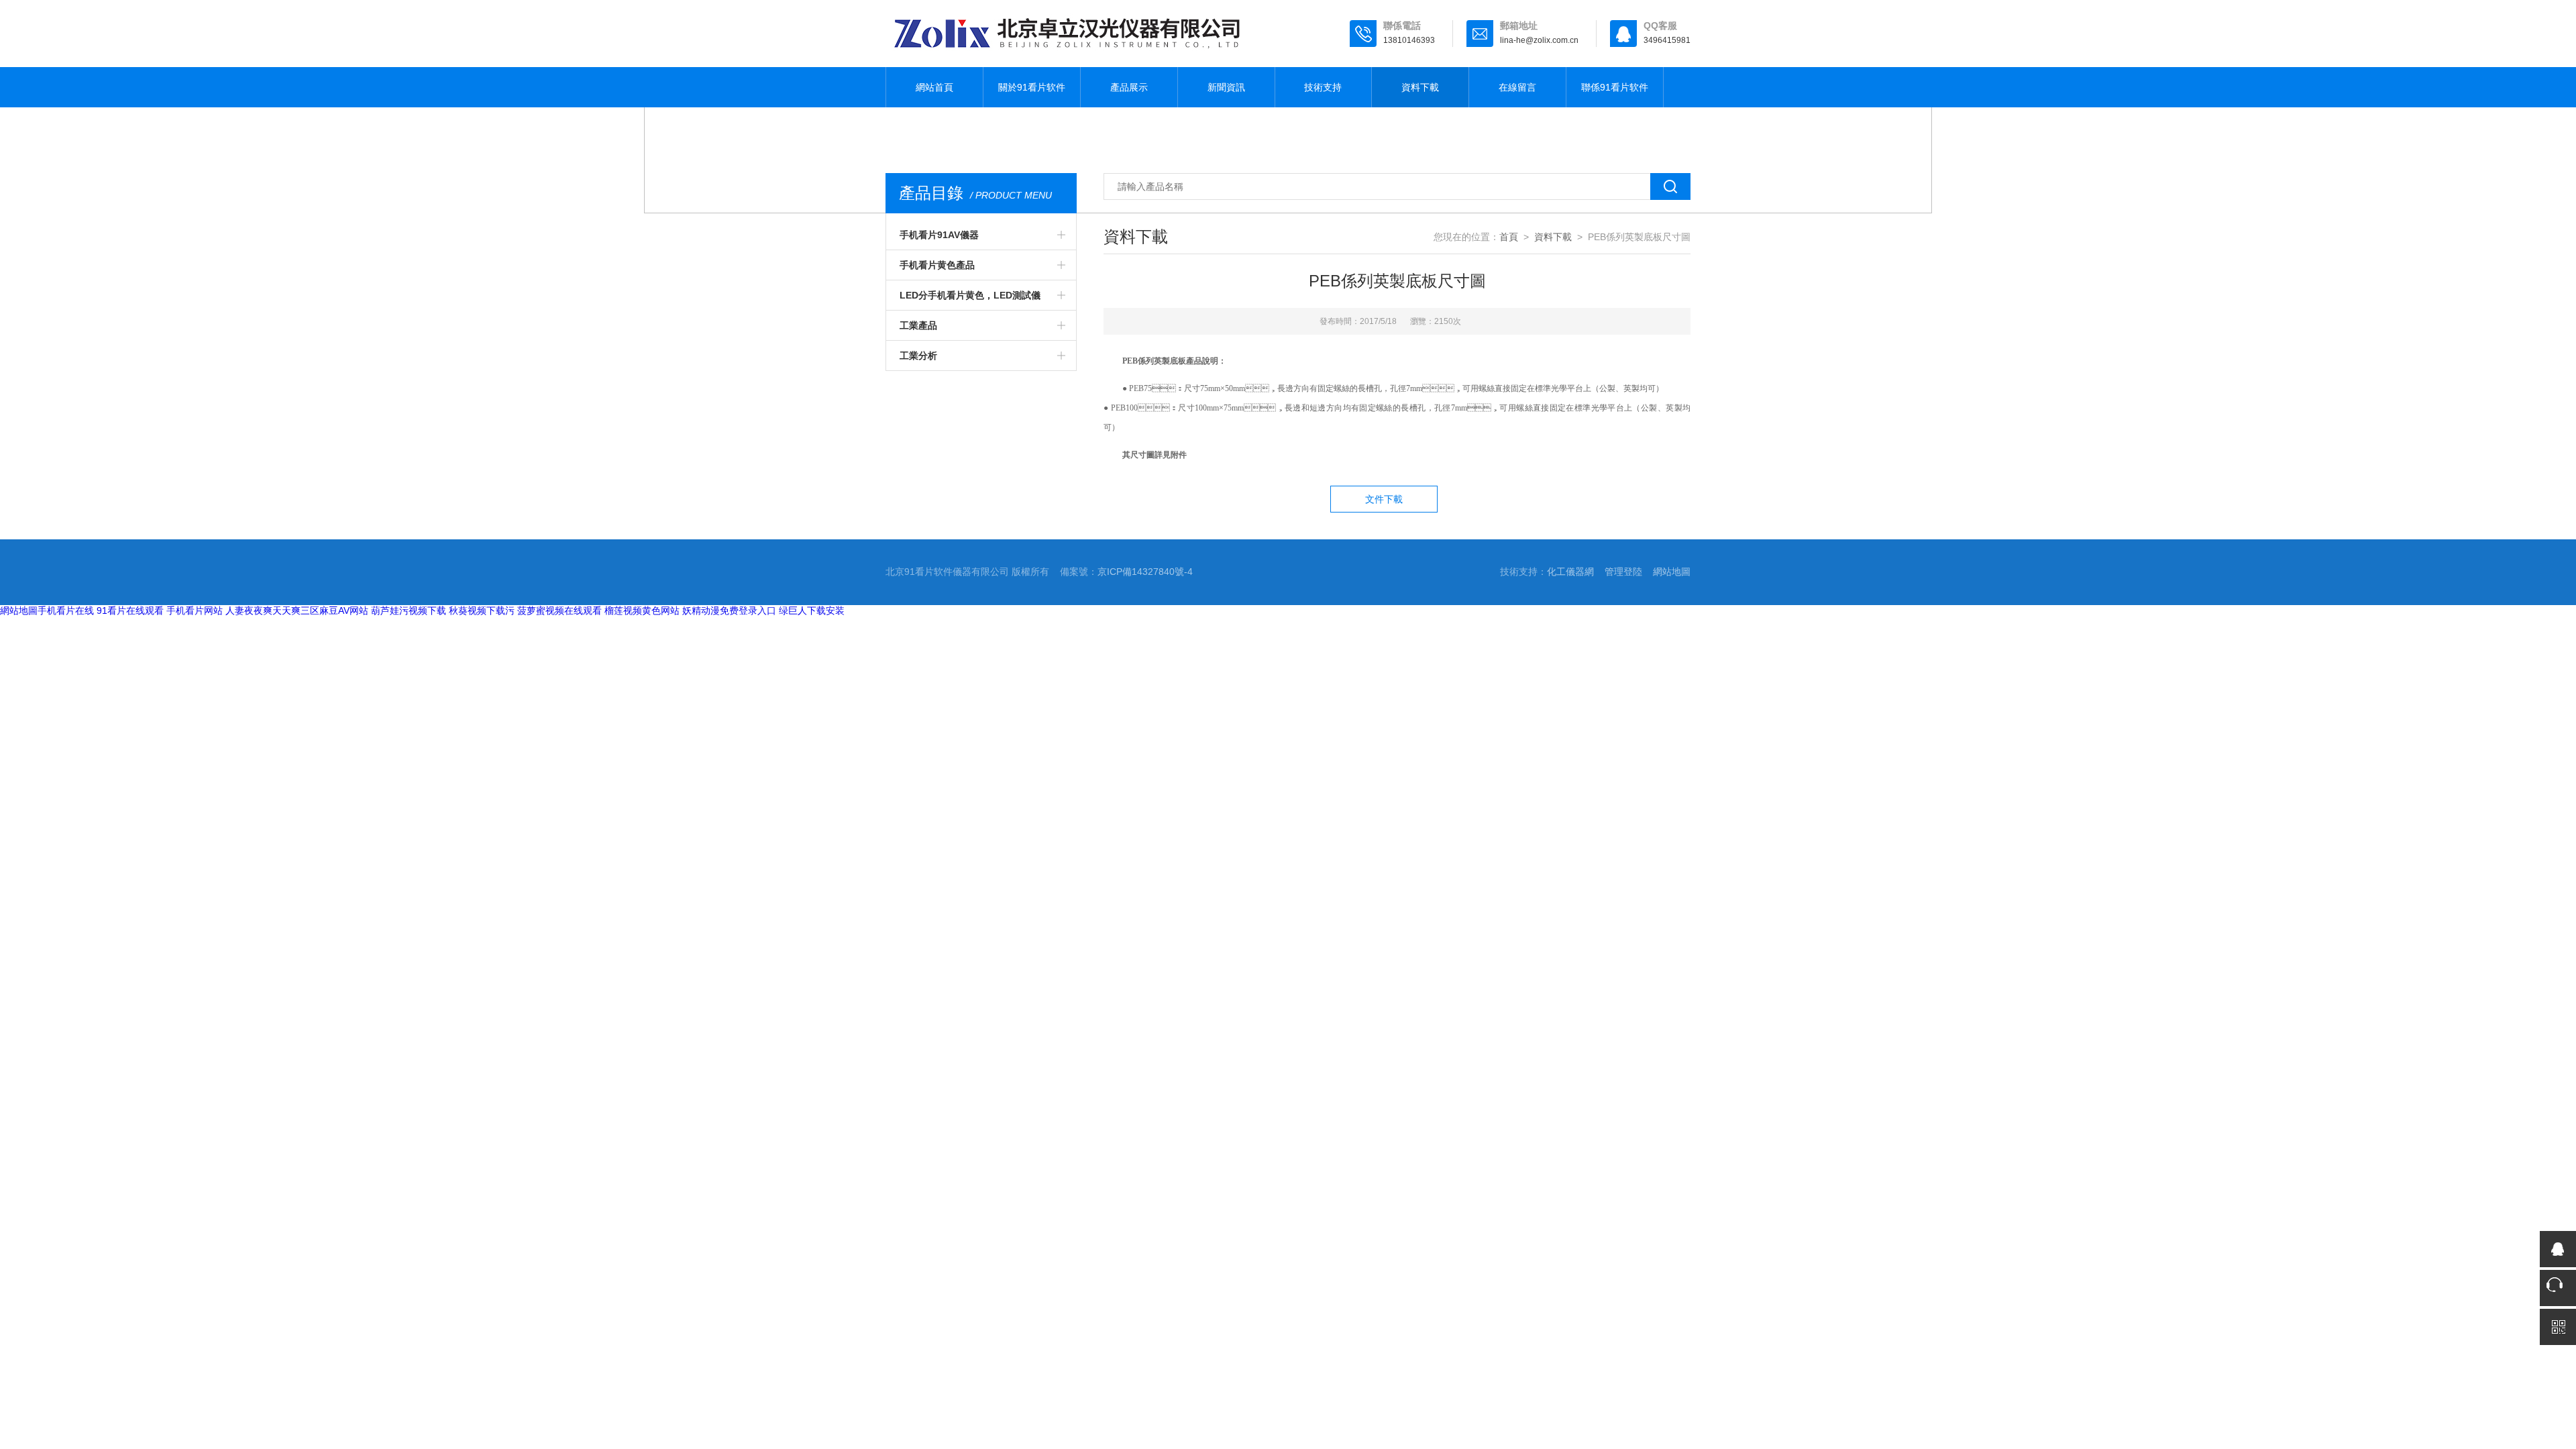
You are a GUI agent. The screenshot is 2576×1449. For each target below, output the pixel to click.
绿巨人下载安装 (812, 610)
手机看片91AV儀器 (939, 235)
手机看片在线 (66, 610)
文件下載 (1384, 499)
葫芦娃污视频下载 (409, 610)
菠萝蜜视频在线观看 (559, 610)
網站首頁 (934, 87)
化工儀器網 (1570, 572)
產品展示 (1129, 87)
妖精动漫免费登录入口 (729, 610)
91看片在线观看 (130, 610)
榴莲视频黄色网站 (642, 610)
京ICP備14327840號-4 (1145, 572)
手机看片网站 (195, 610)
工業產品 (918, 325)
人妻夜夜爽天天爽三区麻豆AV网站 (297, 610)
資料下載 (1420, 87)
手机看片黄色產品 (937, 265)
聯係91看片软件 (1615, 87)
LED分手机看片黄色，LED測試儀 (970, 295)
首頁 (1509, 237)
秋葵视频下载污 (482, 610)
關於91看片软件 (1032, 87)
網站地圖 (1672, 572)
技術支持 (1323, 87)
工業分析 (918, 356)
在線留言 (1517, 87)
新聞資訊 (1226, 87)
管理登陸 (1623, 572)
